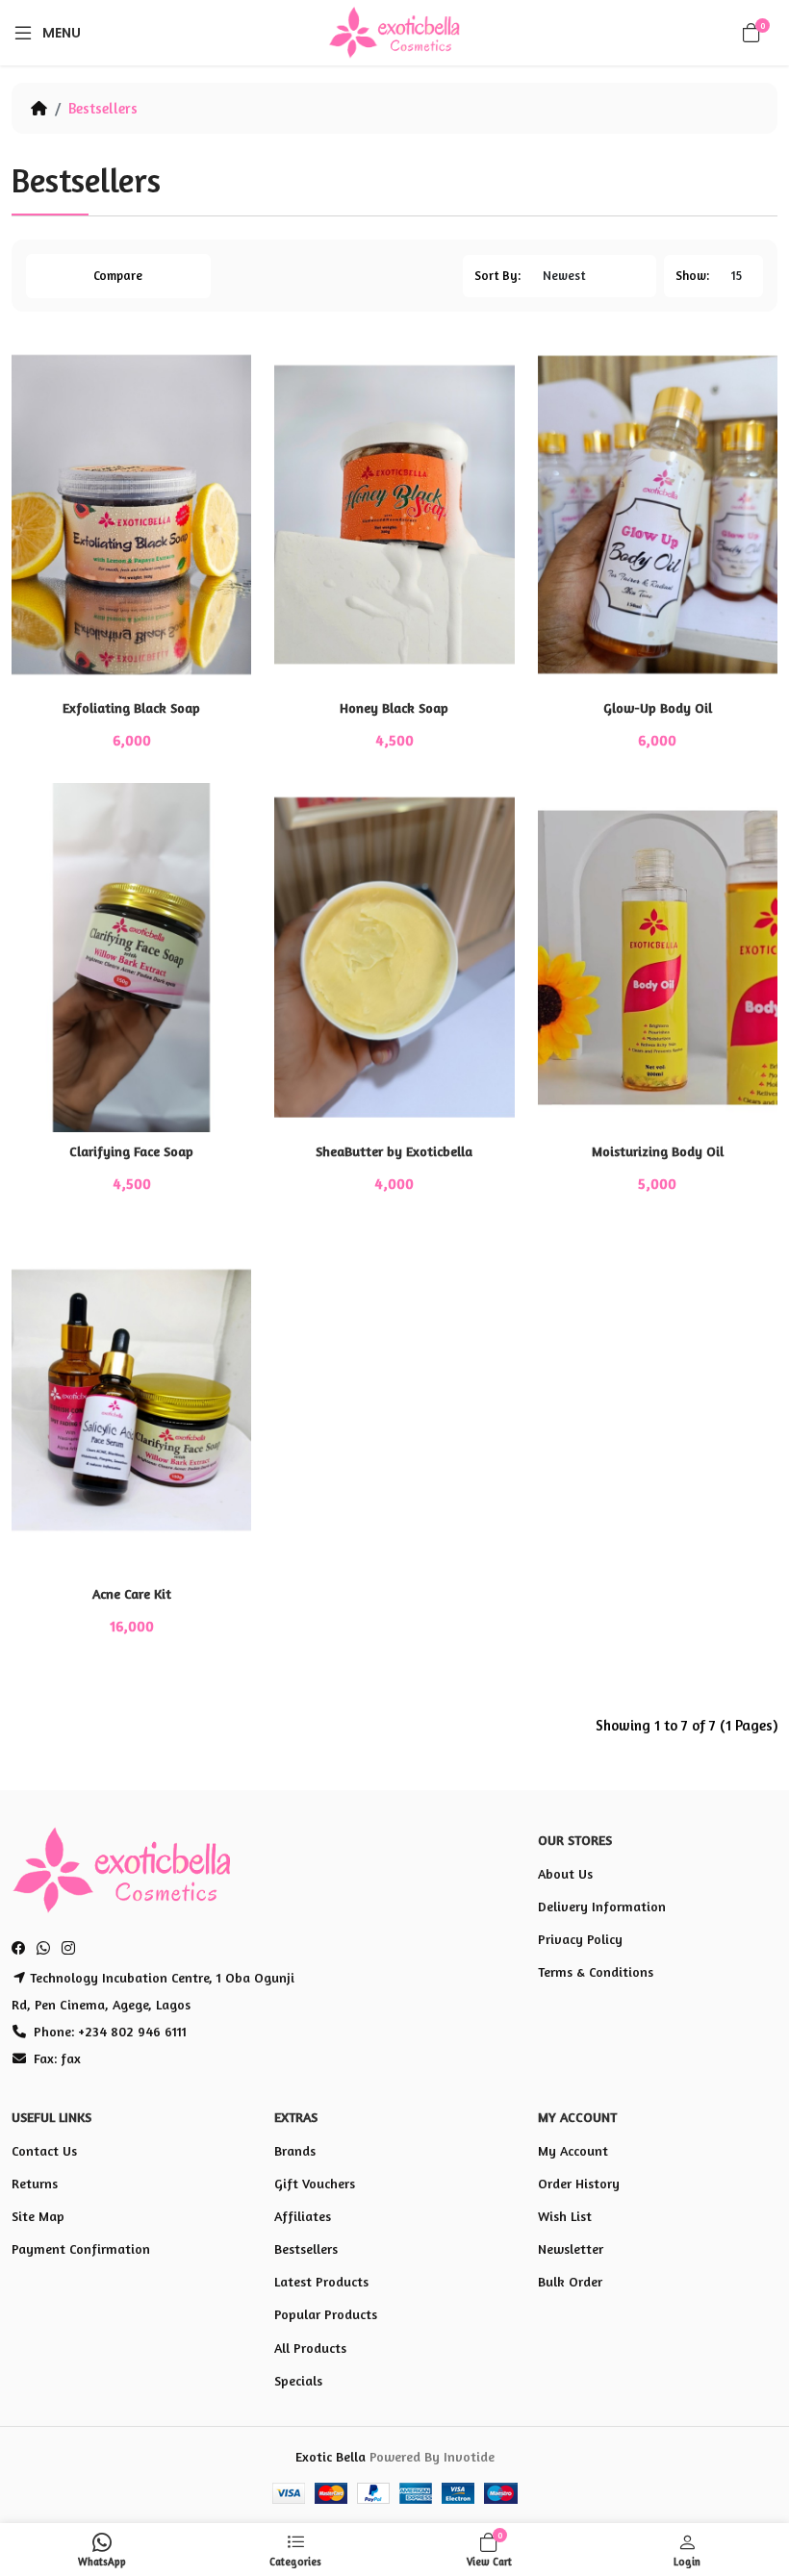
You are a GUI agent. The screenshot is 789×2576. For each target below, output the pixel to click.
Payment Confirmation (81, 2248)
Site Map (38, 2216)
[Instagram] (68, 1949)
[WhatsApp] (43, 1949)
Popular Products (326, 2314)
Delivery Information (602, 1906)
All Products (310, 2348)
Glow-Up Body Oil (658, 707)
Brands (295, 2150)
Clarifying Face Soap (131, 1151)
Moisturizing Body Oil (658, 1151)
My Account (573, 2150)
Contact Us (44, 2150)
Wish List (565, 2216)
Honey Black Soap (394, 707)
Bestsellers (103, 108)
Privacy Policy (580, 1939)
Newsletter (571, 2248)
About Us (565, 1873)
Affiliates (303, 2216)
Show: (692, 275)
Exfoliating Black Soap (131, 707)
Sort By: (497, 275)
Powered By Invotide (432, 2456)
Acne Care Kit (132, 1593)
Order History (579, 2183)
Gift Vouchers (315, 2183)
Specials (298, 2380)
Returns (35, 2183)
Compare (118, 275)
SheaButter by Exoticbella (394, 1151)
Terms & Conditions (596, 1971)
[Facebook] (21, 1949)
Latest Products (321, 2281)
